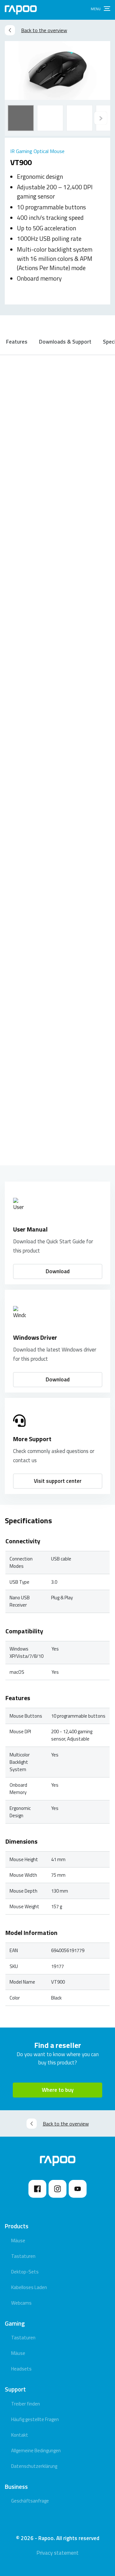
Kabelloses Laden (29, 2287)
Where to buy (58, 2090)
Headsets (21, 2369)
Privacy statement (57, 2553)
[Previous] (101, 118)
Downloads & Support (65, 342)
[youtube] (78, 2189)
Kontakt (20, 2435)
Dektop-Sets (25, 2272)
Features (17, 342)
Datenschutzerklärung (34, 2466)
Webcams (21, 2303)
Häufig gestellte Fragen (35, 2419)
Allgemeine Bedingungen (36, 2450)
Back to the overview (44, 30)
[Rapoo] (21, 10)
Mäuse (18, 2241)
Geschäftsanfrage (30, 2501)
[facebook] (37, 2189)
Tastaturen (23, 2256)
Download (58, 1271)
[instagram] (57, 2189)
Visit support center (58, 1481)
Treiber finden (26, 2404)
